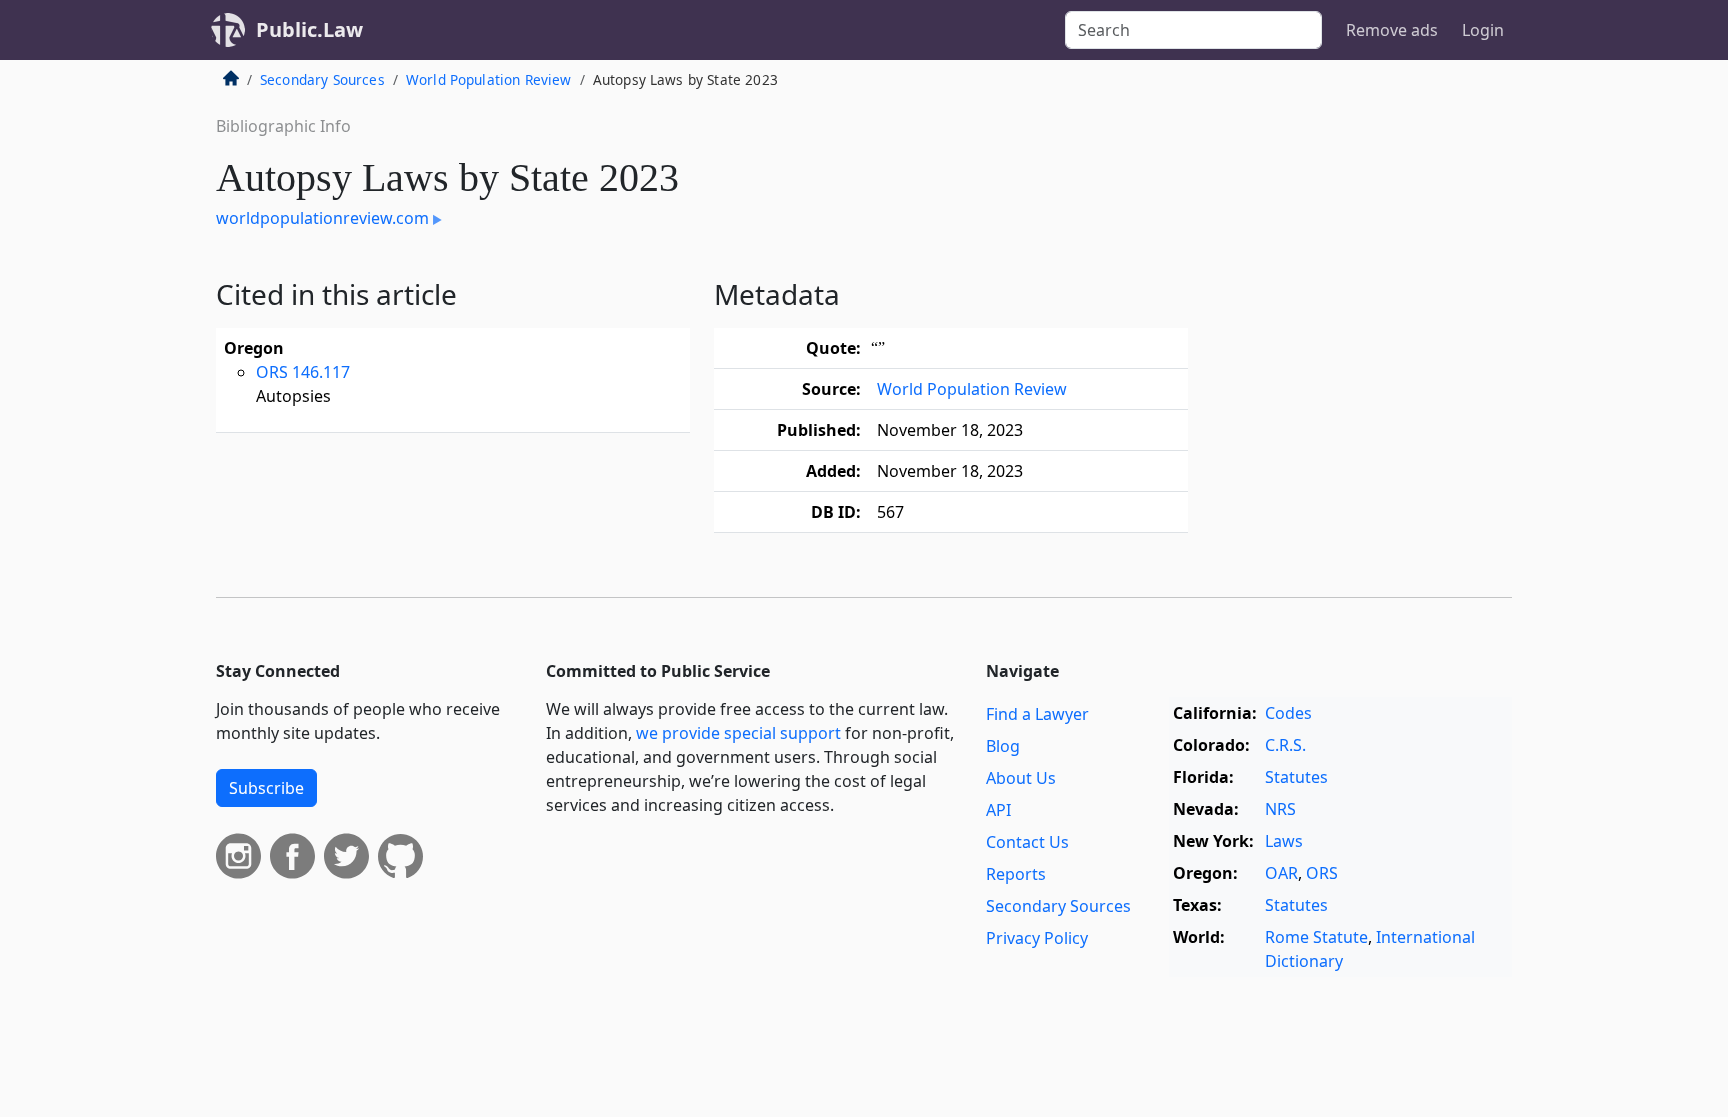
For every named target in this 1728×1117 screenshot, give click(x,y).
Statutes (1296, 777)
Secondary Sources (322, 79)
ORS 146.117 (303, 372)
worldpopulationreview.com (322, 218)
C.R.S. (1285, 745)
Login (1483, 30)
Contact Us (1027, 842)
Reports (1016, 874)
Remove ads (1392, 30)
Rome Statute (1316, 937)
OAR (1281, 873)
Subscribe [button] (266, 788)
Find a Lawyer (1037, 714)
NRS (1280, 809)
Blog (1003, 746)
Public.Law (309, 29)
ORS (1322, 873)
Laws (1284, 841)
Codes (1288, 713)
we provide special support (738, 733)
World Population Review (489, 79)
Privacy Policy (1037, 938)
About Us (1021, 778)
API (998, 810)
